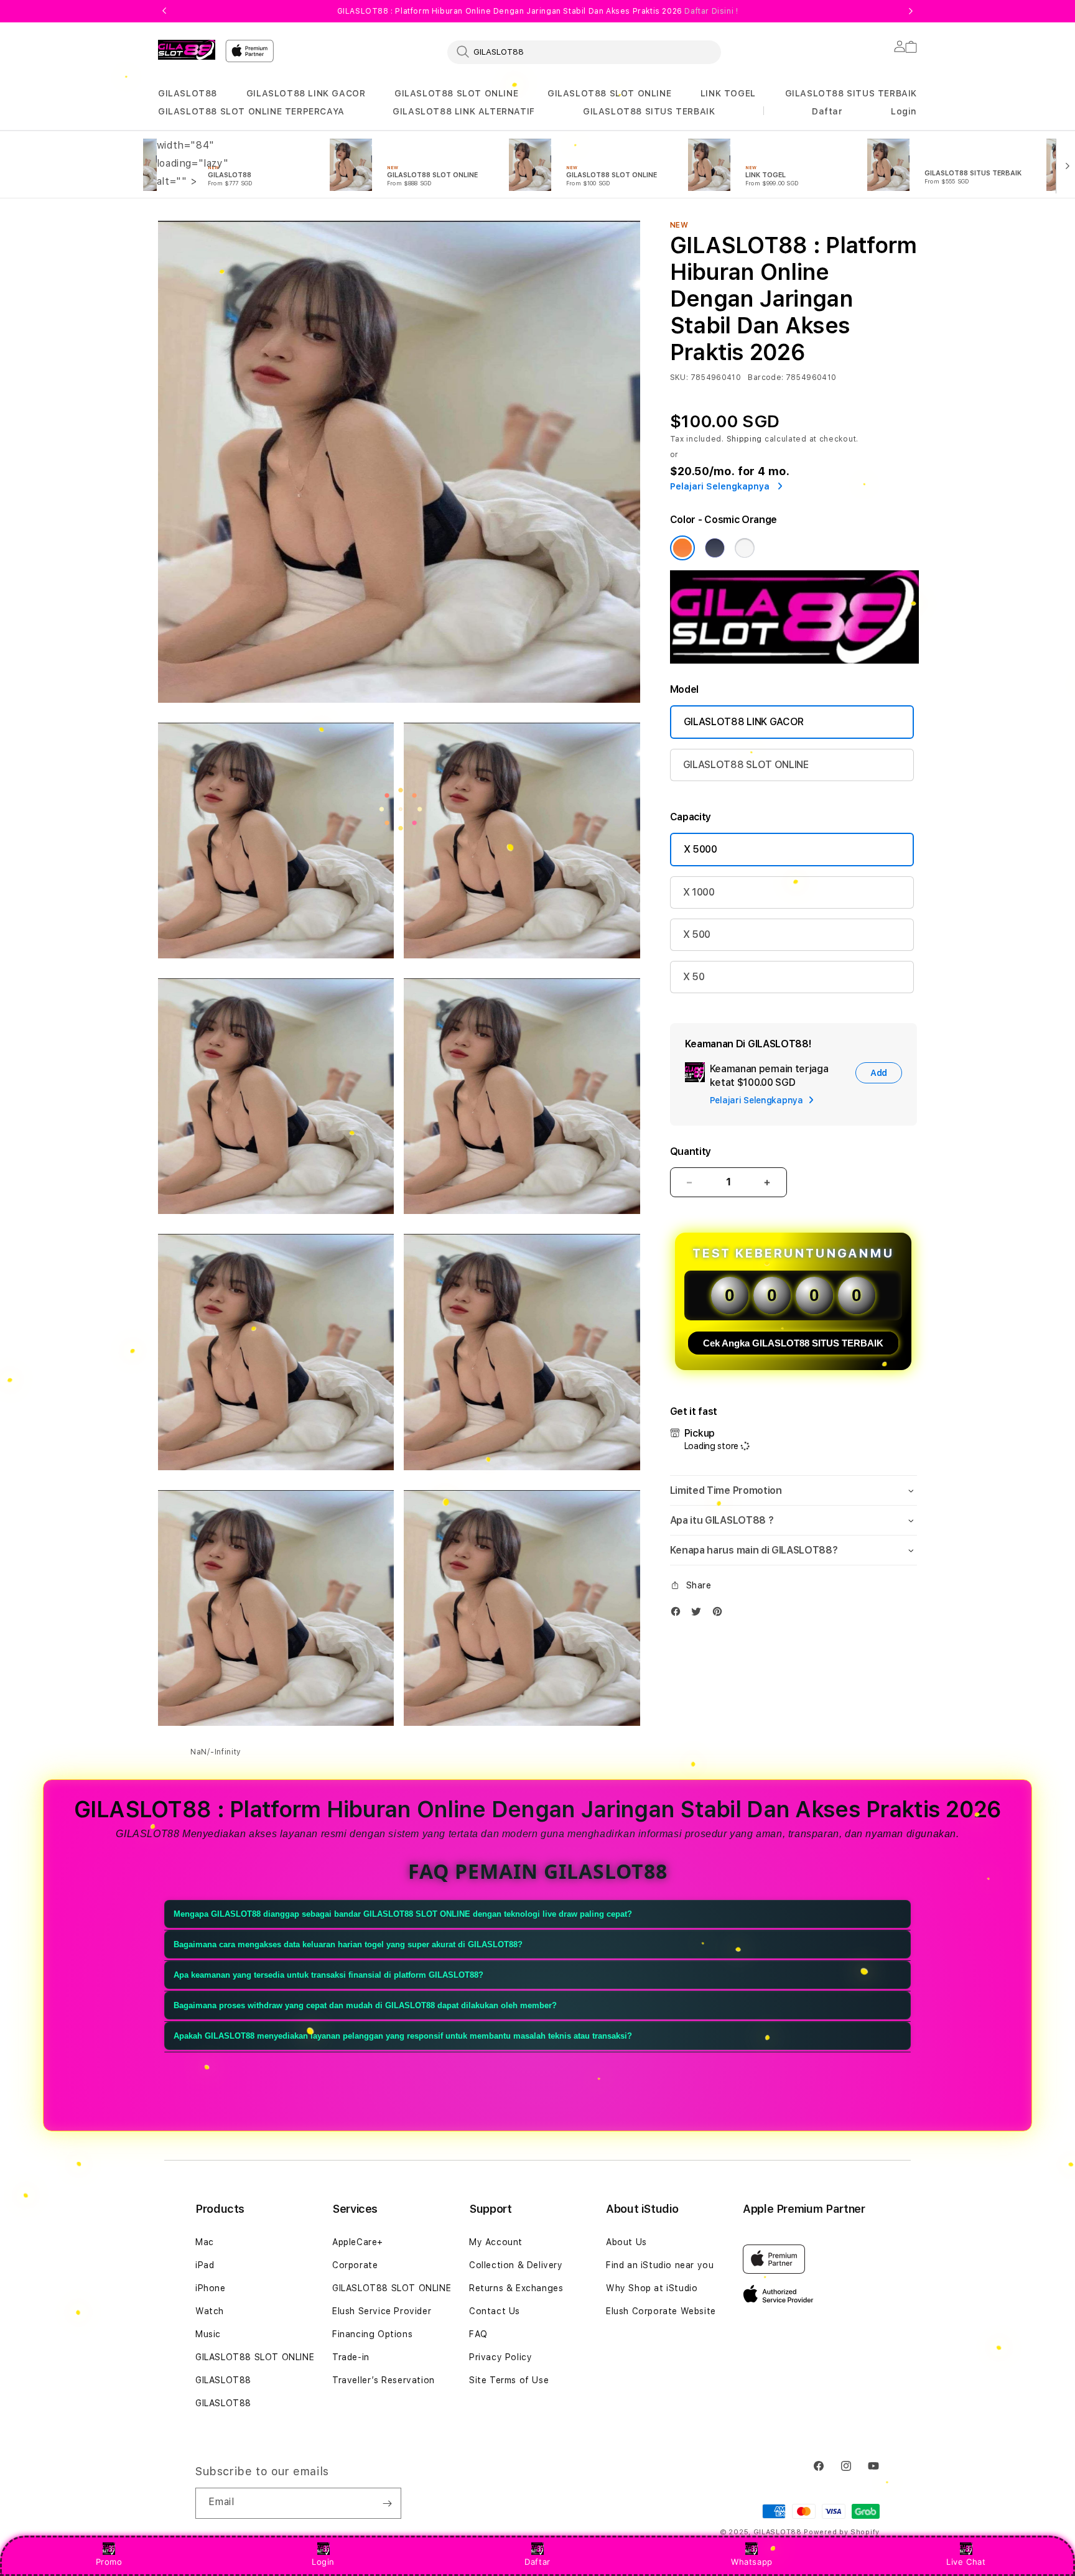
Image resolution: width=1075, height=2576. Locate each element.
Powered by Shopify (842, 2532)
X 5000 (700, 849)
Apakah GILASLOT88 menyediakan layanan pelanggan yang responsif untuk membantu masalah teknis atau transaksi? (403, 2036)
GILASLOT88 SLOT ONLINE (456, 93)
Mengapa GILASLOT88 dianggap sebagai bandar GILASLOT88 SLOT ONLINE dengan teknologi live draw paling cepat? (403, 1914)
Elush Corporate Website (661, 2311)
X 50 (694, 977)
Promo (109, 2562)
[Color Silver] (745, 548)
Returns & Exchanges (516, 2288)
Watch (210, 2311)
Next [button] (911, 11)
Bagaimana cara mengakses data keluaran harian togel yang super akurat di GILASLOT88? (348, 1944)
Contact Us (495, 2311)
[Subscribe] (387, 2503)
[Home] (187, 50)
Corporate (355, 2265)
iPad (205, 2265)
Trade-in (351, 2357)
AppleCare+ (358, 2242)
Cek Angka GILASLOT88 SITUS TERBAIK (793, 1343)
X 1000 (699, 892)
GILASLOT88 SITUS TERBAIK (851, 93)
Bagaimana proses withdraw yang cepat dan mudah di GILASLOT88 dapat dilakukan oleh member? (365, 2005)
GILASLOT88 (188, 93)
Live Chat (966, 2562)
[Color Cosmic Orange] (682, 548)
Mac (205, 2242)
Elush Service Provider (382, 2311)
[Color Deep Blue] (715, 548)
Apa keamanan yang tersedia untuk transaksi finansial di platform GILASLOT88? (328, 1975)
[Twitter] (699, 1614)
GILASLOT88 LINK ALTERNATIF (464, 111)
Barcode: (766, 378)
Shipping (745, 439)
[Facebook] (679, 1614)
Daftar (537, 2562)
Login (323, 2562)
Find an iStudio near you (660, 2265)
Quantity (691, 1151)
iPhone (211, 2288)
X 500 (697, 934)
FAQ (478, 2334)
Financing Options (372, 2334)
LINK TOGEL (728, 93)
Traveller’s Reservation (384, 2380)
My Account (496, 2242)
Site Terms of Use (509, 2380)
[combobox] (584, 52)
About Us (626, 2242)
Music (208, 2334)
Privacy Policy (500, 2357)
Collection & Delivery (516, 2265)
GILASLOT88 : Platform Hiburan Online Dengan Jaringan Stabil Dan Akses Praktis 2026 (538, 11)
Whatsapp (752, 2562)
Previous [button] (164, 11)
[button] (188, 94)
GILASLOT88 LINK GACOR (306, 93)
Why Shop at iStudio (652, 2288)
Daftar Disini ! (711, 11)
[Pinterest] (720, 1614)
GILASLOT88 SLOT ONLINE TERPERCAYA (251, 111)
